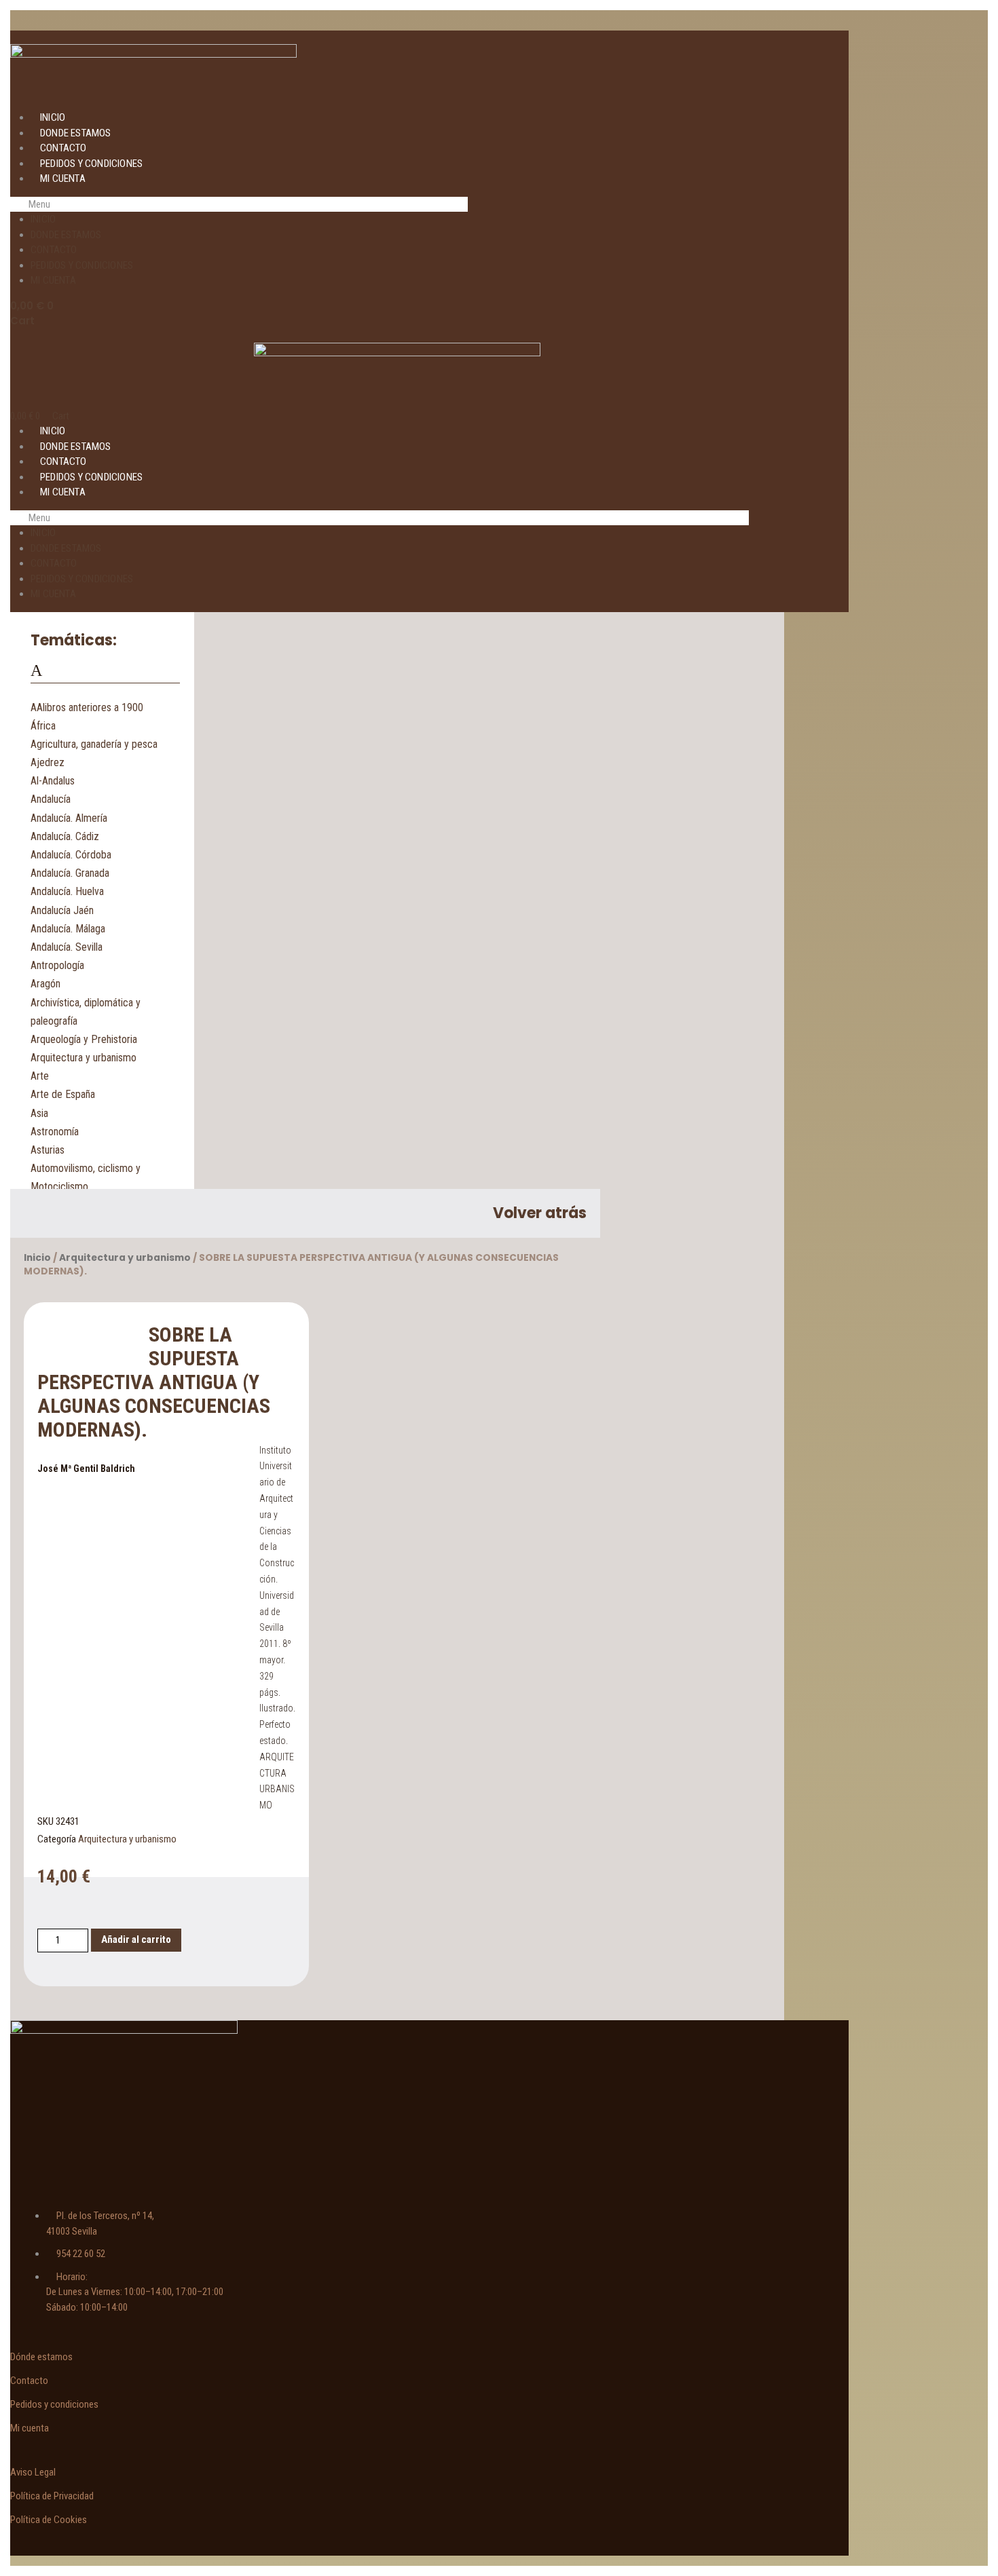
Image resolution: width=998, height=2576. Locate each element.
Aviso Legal (33, 2472)
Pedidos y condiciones (91, 164)
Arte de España (63, 1094)
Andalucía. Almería (69, 818)
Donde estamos (76, 133)
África (43, 726)
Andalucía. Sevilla (67, 947)
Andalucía (51, 799)
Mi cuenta (63, 178)
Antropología (57, 965)
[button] (239, 205)
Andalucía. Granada (70, 873)
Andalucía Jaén (62, 910)
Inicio (53, 117)
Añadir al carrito (136, 1939)
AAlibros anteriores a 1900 (87, 707)
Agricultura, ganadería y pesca (94, 744)
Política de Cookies (49, 2520)
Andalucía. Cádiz (65, 836)
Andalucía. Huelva (67, 891)
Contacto (63, 148)
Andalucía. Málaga (68, 929)
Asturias (48, 1150)
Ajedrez (48, 762)
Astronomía (55, 1132)
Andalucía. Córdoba (71, 855)
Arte (40, 1076)
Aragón (45, 984)
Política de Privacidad (52, 2496)
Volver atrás (540, 1213)
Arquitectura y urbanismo (84, 1058)
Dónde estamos (41, 2357)
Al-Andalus (53, 781)
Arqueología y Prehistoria (84, 1039)
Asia (39, 1113)
